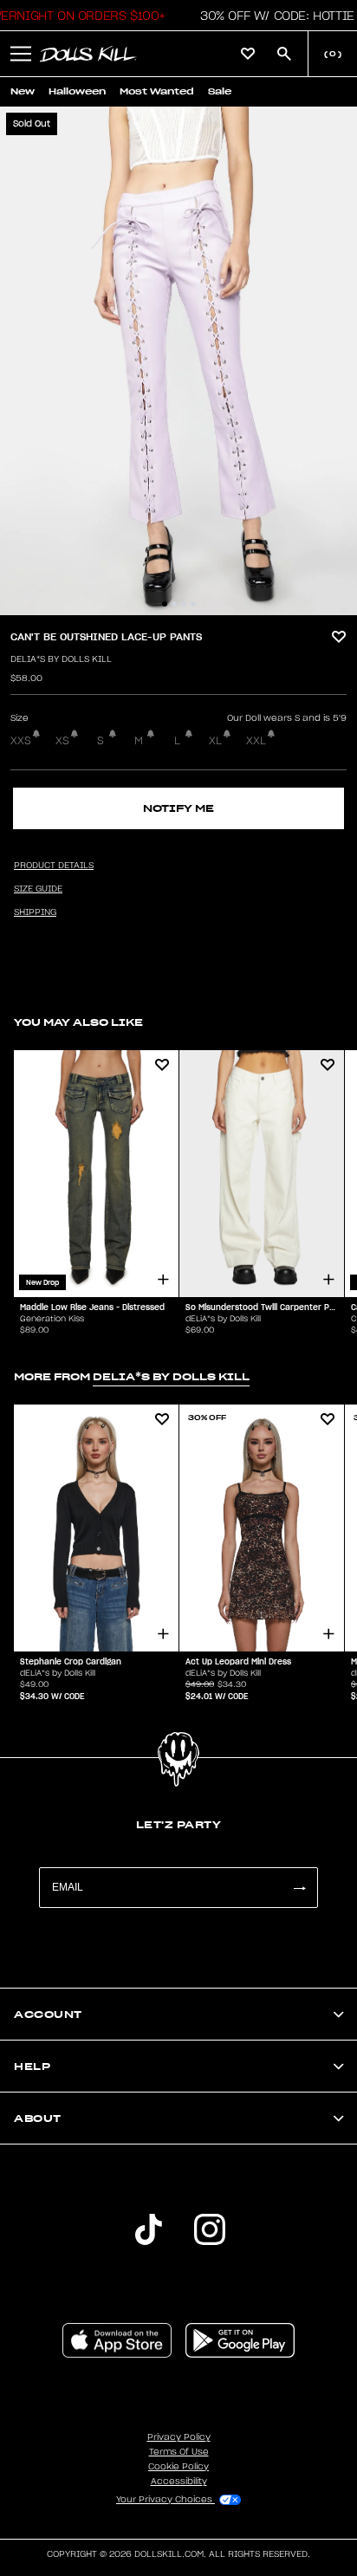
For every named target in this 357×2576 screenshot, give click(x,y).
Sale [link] (220, 91)
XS (62, 741)
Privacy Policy (179, 2437)
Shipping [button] (35, 912)
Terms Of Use (179, 2452)
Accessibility (179, 2482)
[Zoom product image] (178, 361)
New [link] (23, 91)
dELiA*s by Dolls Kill (61, 659)
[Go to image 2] (174, 604)
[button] (273, 16)
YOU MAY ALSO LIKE (78, 1022)
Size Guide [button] (38, 889)
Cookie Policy (178, 2467)
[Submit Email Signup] (299, 1888)
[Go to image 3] (184, 604)
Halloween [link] (77, 91)
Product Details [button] (54, 866)
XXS (21, 741)
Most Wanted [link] (157, 91)
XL (215, 741)
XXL (256, 741)
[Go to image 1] (165, 604)
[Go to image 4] (193, 604)
